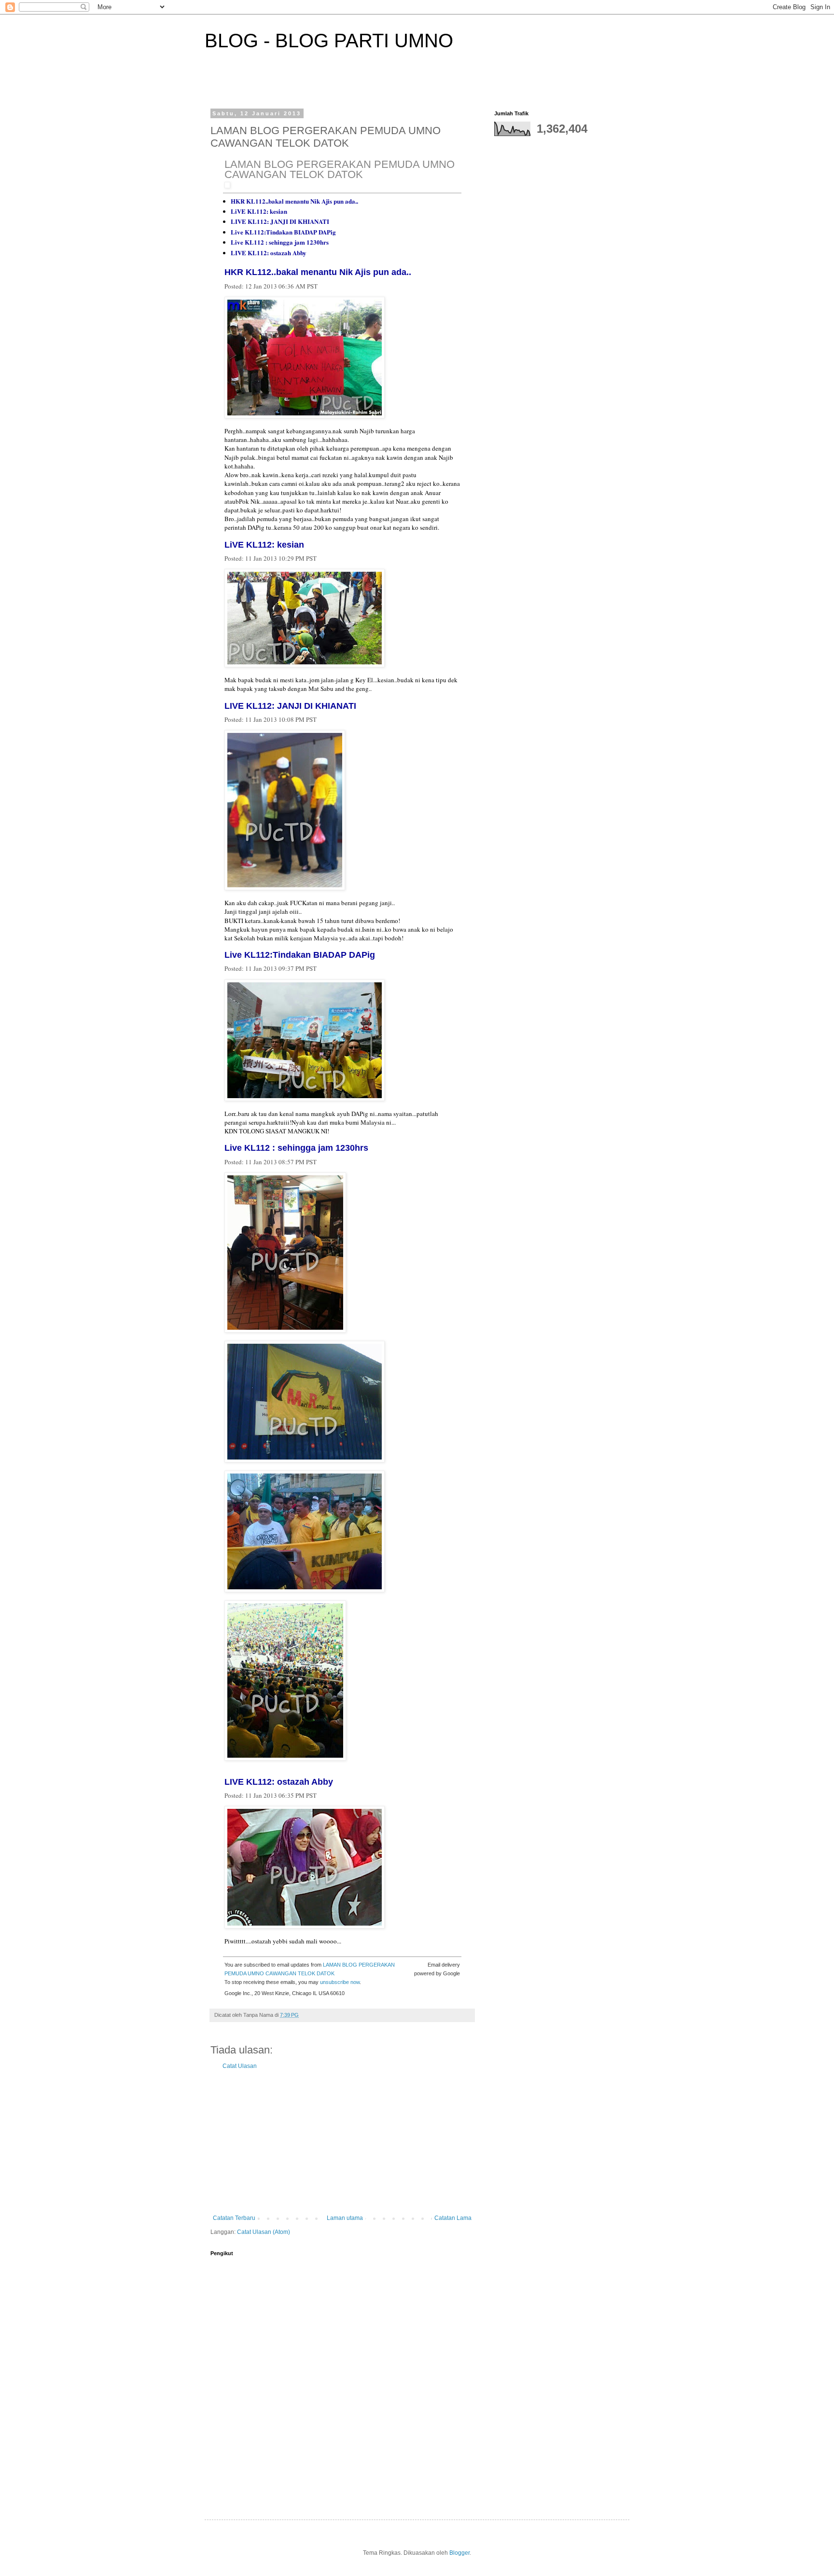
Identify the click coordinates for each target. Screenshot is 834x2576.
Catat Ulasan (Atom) (264, 2232)
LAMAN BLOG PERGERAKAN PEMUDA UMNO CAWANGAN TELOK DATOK (340, 169)
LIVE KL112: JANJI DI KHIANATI (280, 221)
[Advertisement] (342, 2142)
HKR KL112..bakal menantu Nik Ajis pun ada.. (294, 201)
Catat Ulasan (240, 2066)
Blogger (459, 2553)
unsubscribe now (340, 1982)
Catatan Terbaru (234, 2218)
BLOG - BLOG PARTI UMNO (329, 41)
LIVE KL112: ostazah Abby (269, 253)
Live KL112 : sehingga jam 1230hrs (280, 242)
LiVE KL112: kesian (259, 211)
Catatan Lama (453, 2218)
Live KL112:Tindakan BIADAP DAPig (283, 232)
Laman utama (345, 2218)
